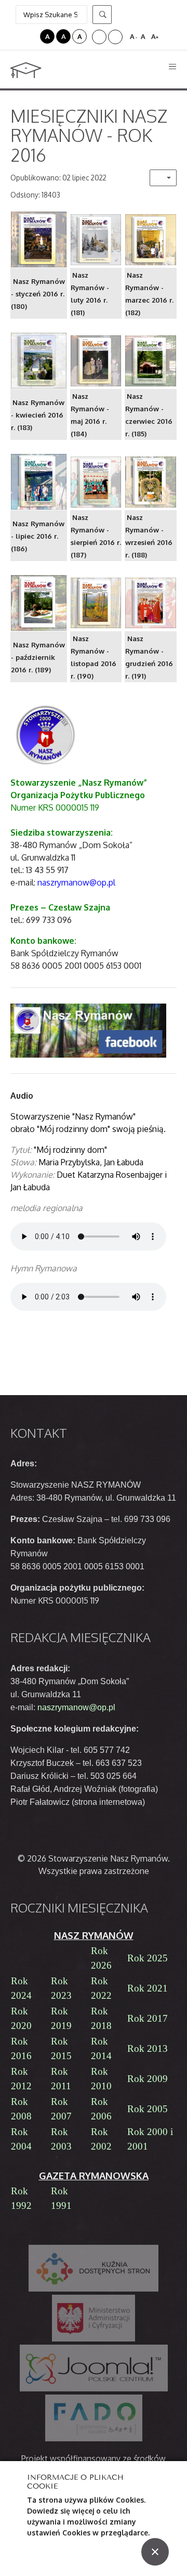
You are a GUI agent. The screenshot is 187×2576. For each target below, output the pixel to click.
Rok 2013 (148, 2048)
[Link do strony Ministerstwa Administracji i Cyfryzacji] (94, 2318)
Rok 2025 (148, 1958)
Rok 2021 (148, 1988)
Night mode (31, 36)
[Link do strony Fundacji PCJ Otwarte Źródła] (94, 2368)
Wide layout (115, 37)
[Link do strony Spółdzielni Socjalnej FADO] (94, 2418)
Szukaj (102, 15)
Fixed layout (99, 37)
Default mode (17, 36)
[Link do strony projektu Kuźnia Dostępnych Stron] (94, 2268)
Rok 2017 (148, 2018)
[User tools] (163, 178)
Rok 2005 (148, 2109)
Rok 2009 (148, 2079)
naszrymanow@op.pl (76, 1707)
